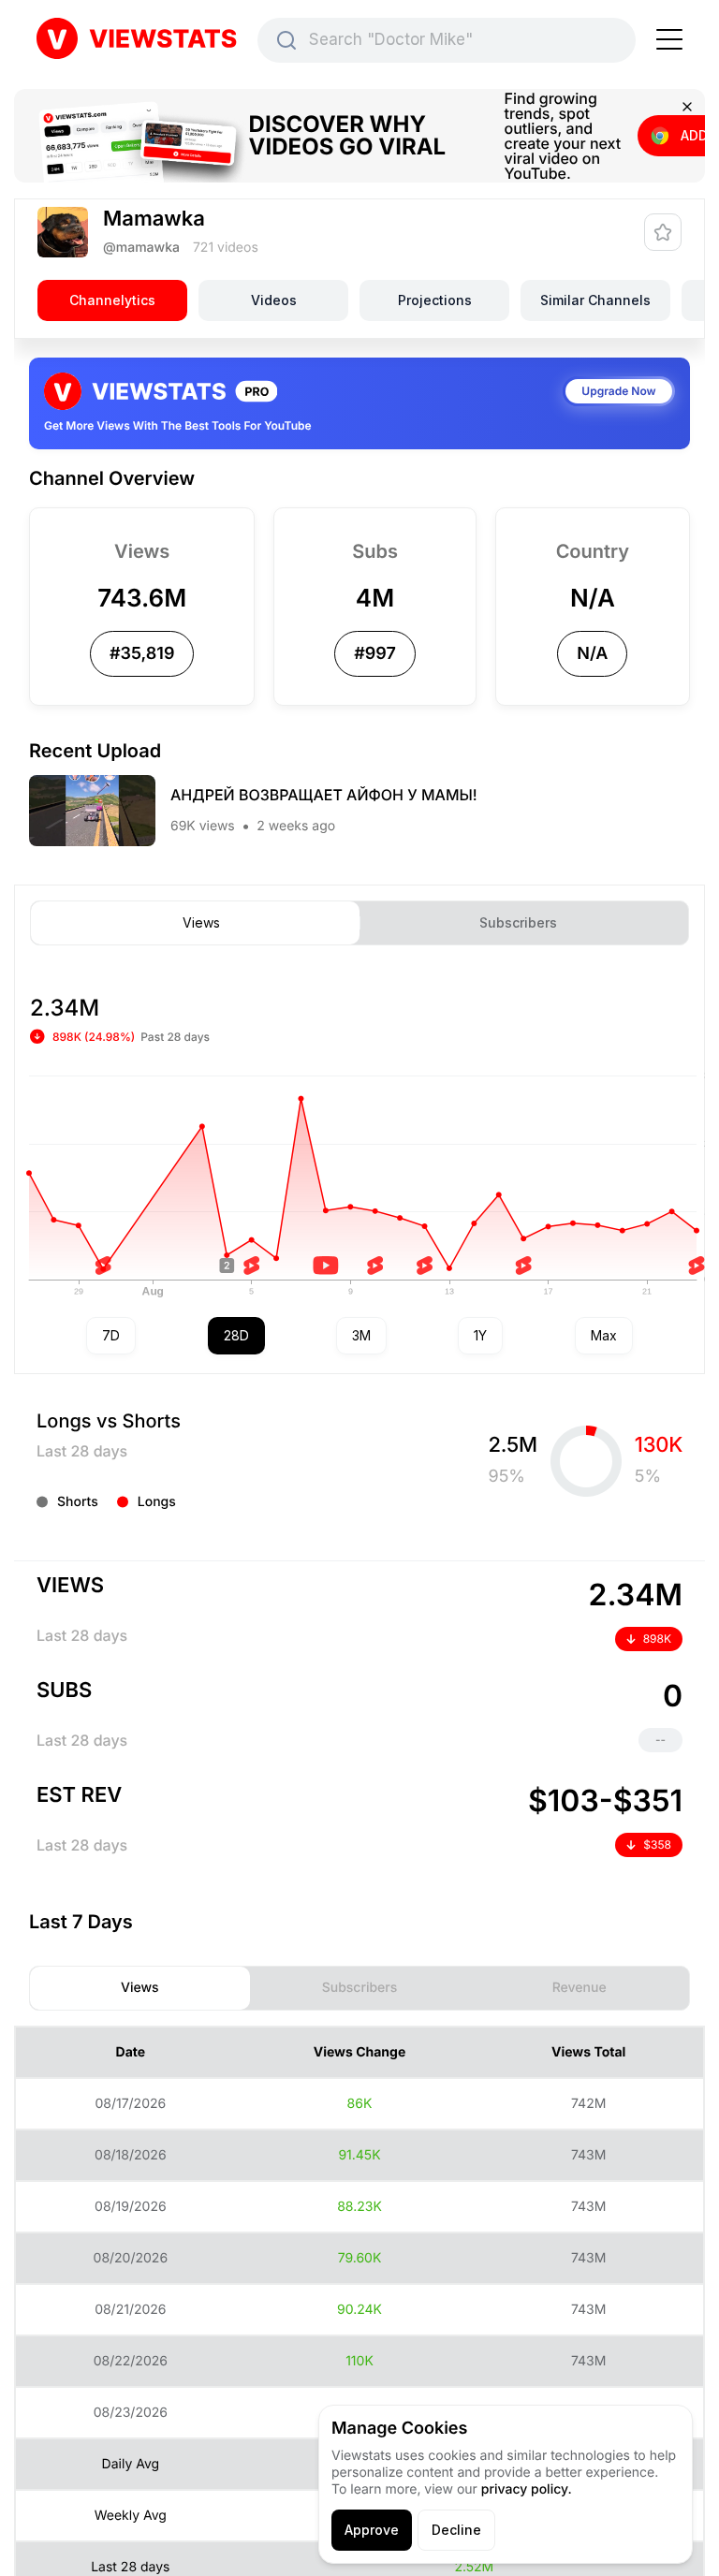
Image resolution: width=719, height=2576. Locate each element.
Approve (372, 2530)
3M (361, 1335)
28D (236, 1335)
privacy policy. (527, 2489)
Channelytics (112, 300)
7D (111, 1335)
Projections (435, 300)
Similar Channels (595, 300)
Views (201, 923)
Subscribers (518, 923)
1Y (480, 1335)
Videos (274, 300)
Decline (456, 2530)
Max (604, 1335)
